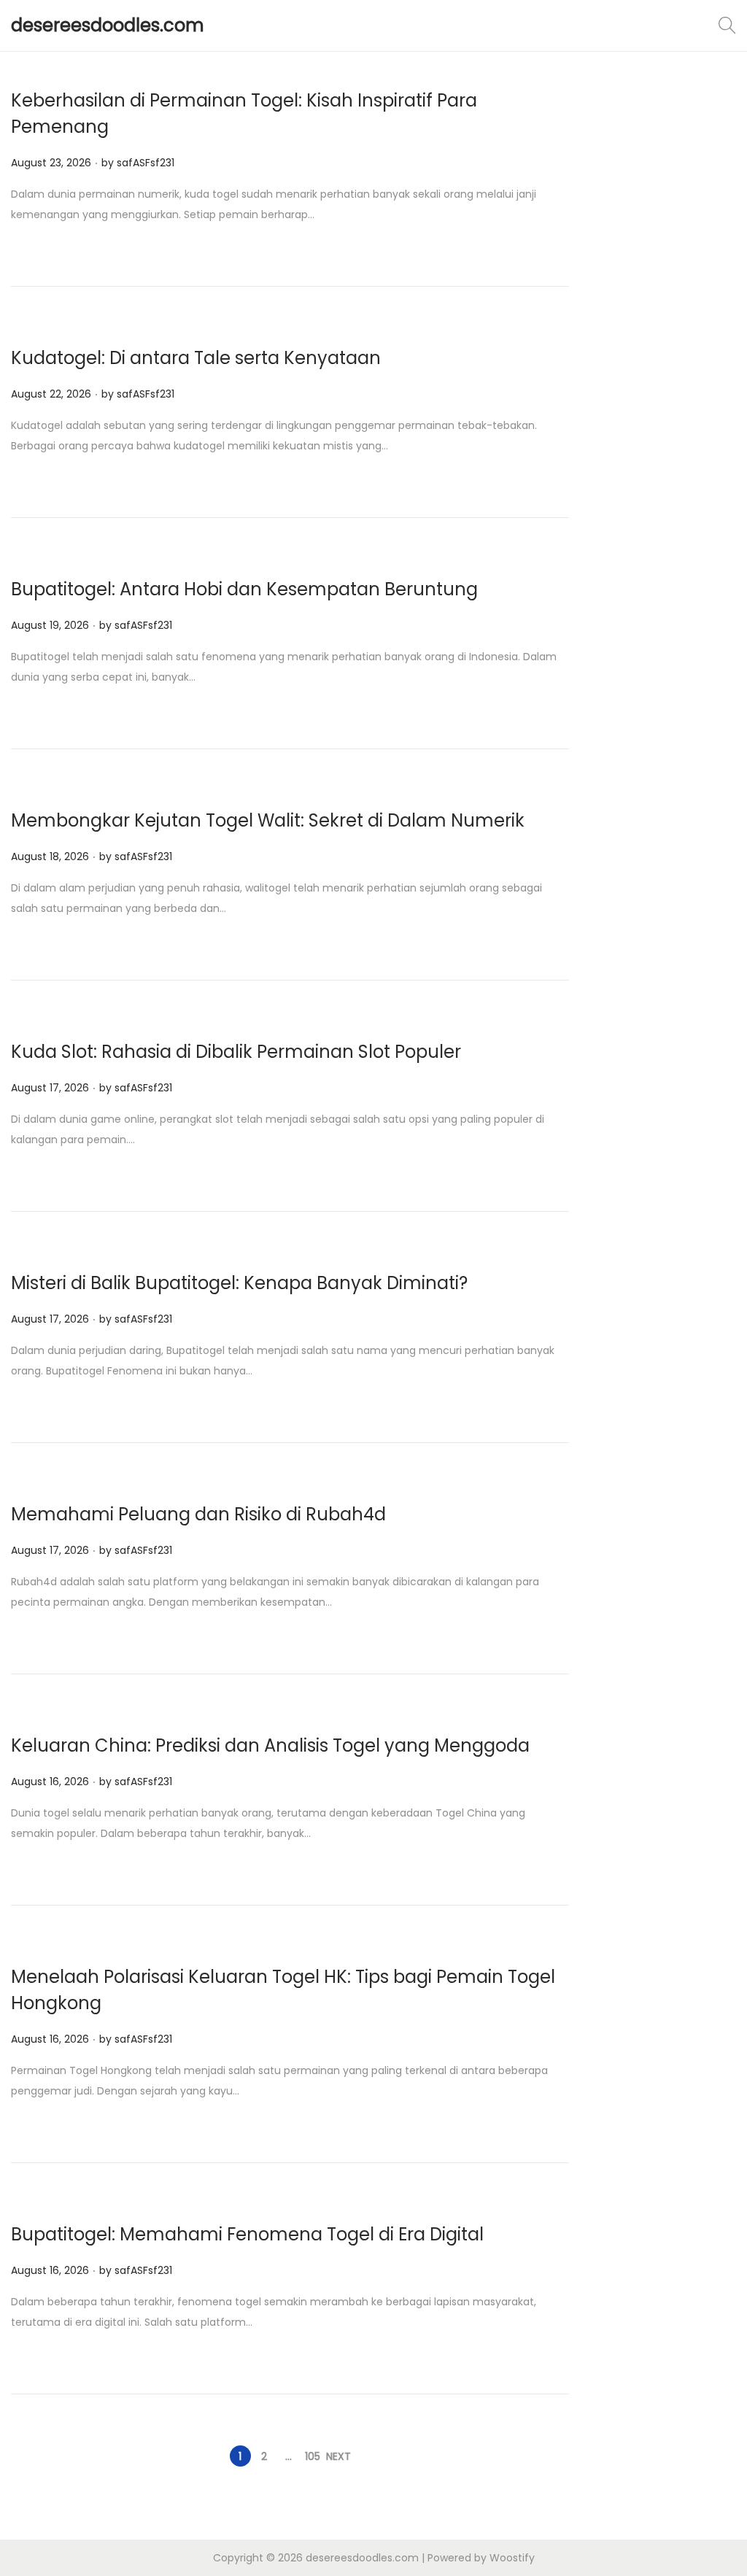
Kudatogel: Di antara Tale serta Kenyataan (196, 358)
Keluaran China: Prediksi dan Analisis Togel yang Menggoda (270, 1745)
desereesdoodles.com (108, 25)
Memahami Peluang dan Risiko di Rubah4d (198, 1514)
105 (313, 2456)
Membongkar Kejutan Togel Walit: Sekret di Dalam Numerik (268, 820)
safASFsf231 (146, 163)
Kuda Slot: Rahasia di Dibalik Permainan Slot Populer (236, 1052)
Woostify (512, 2558)
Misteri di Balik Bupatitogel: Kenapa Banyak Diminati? (239, 1283)
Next (338, 2456)
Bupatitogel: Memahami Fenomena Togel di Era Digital (247, 2234)
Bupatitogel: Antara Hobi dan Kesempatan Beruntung (244, 589)
